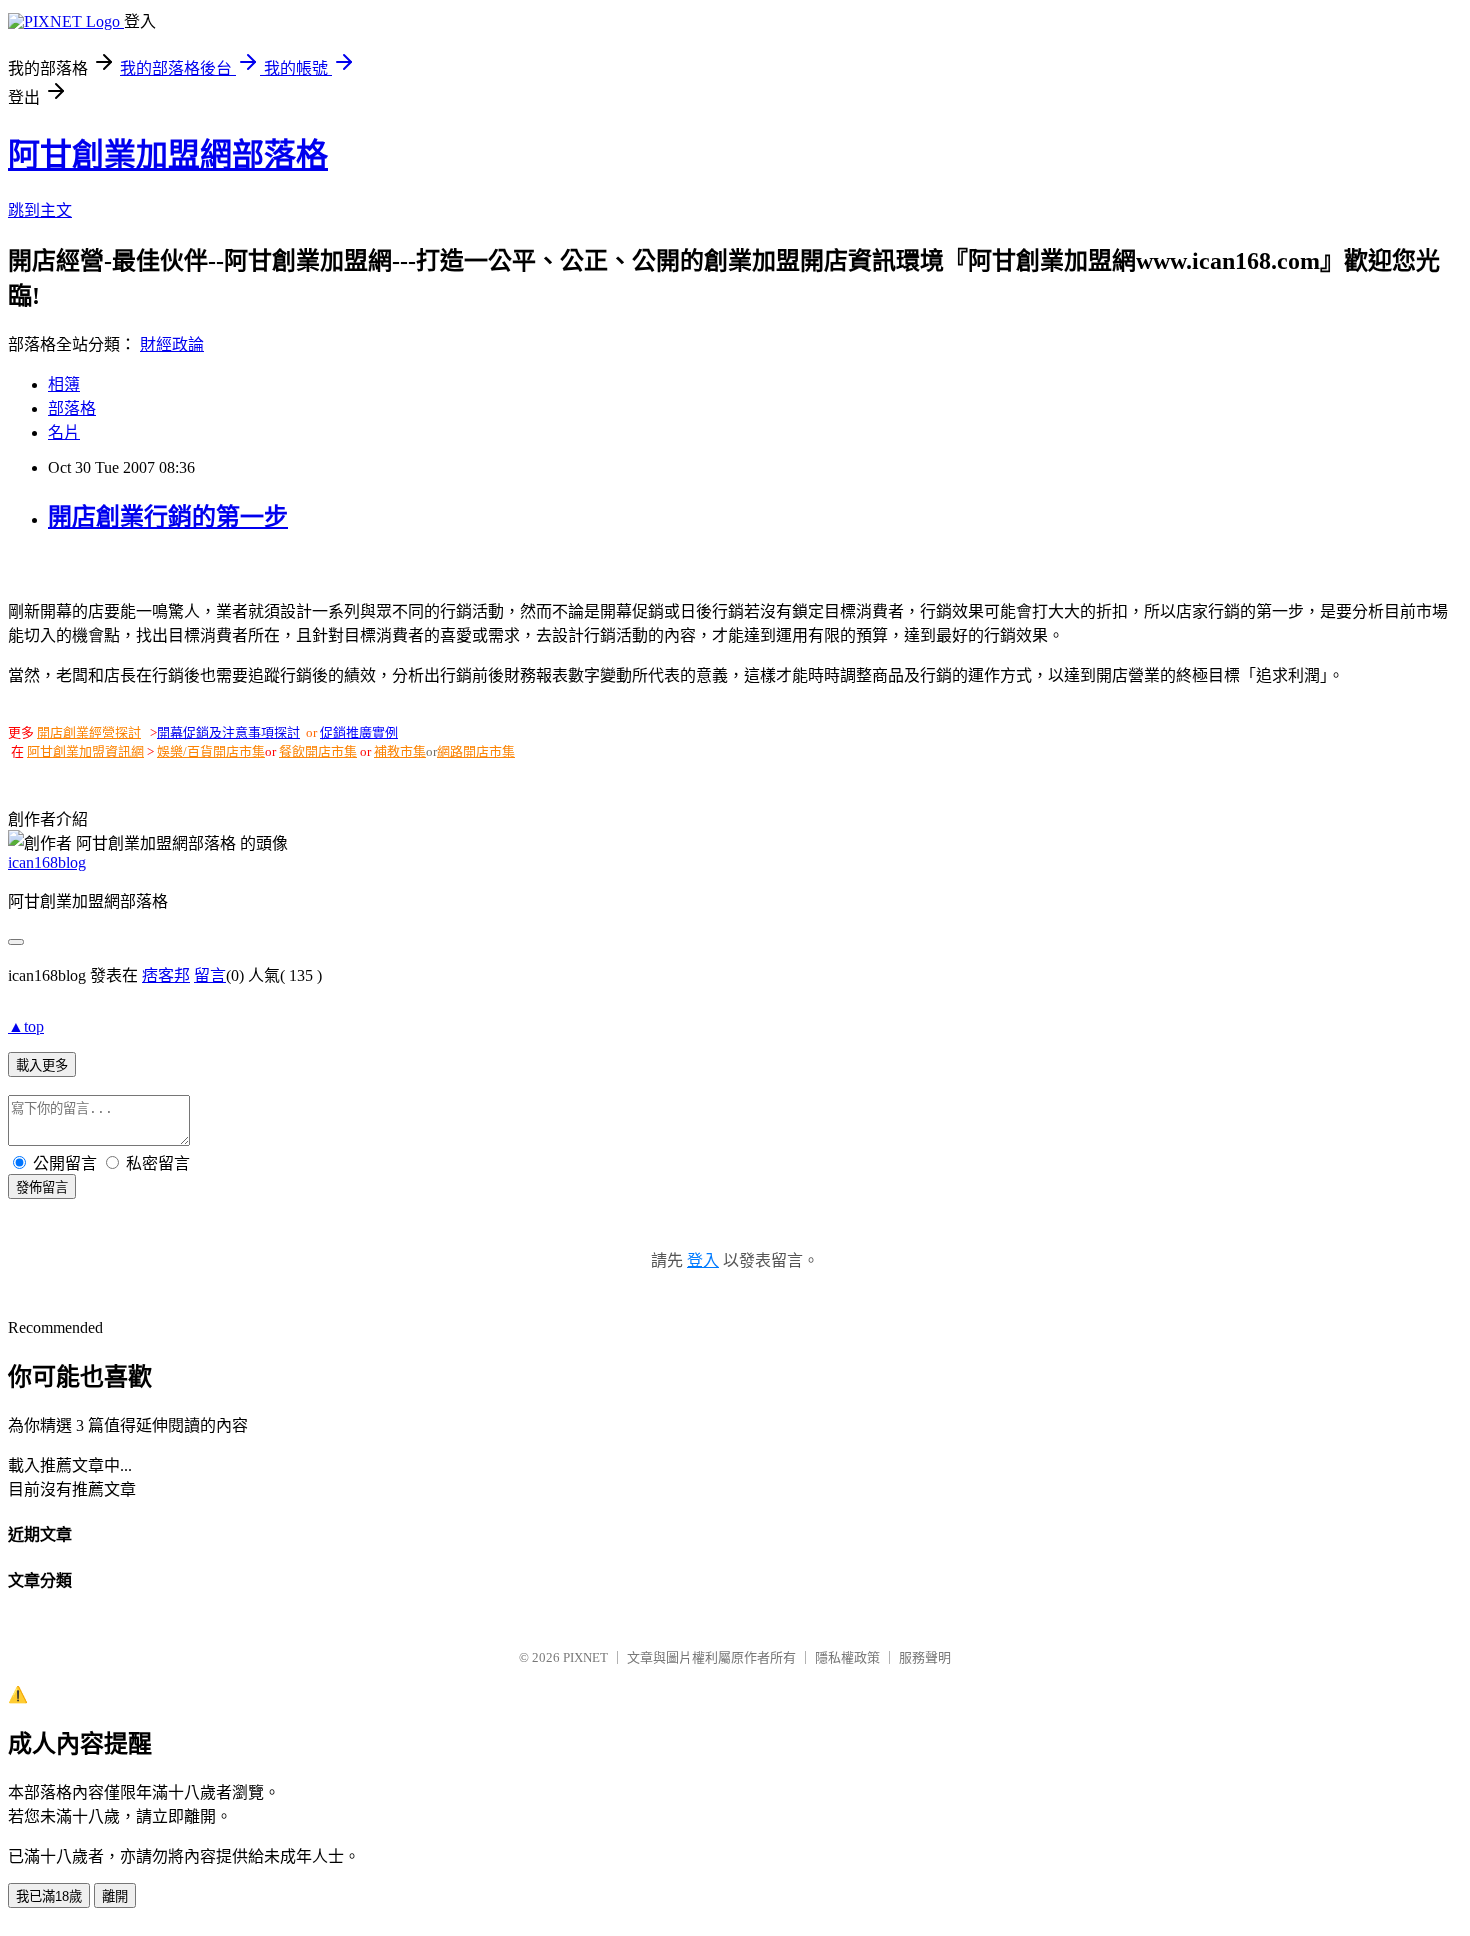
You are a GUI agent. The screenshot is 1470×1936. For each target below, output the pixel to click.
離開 (115, 1896)
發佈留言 (42, 1187)
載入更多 (42, 1065)
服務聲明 (925, 1657)
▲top (26, 1026)
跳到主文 (40, 210)
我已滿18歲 (49, 1896)
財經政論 (172, 344)
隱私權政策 (847, 1657)
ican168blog (47, 862)
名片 (64, 432)
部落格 (72, 408)
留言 (210, 975)
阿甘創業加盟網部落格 (168, 155)
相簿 (64, 384)
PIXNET (585, 1657)
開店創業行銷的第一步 (168, 517)
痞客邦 (166, 975)
